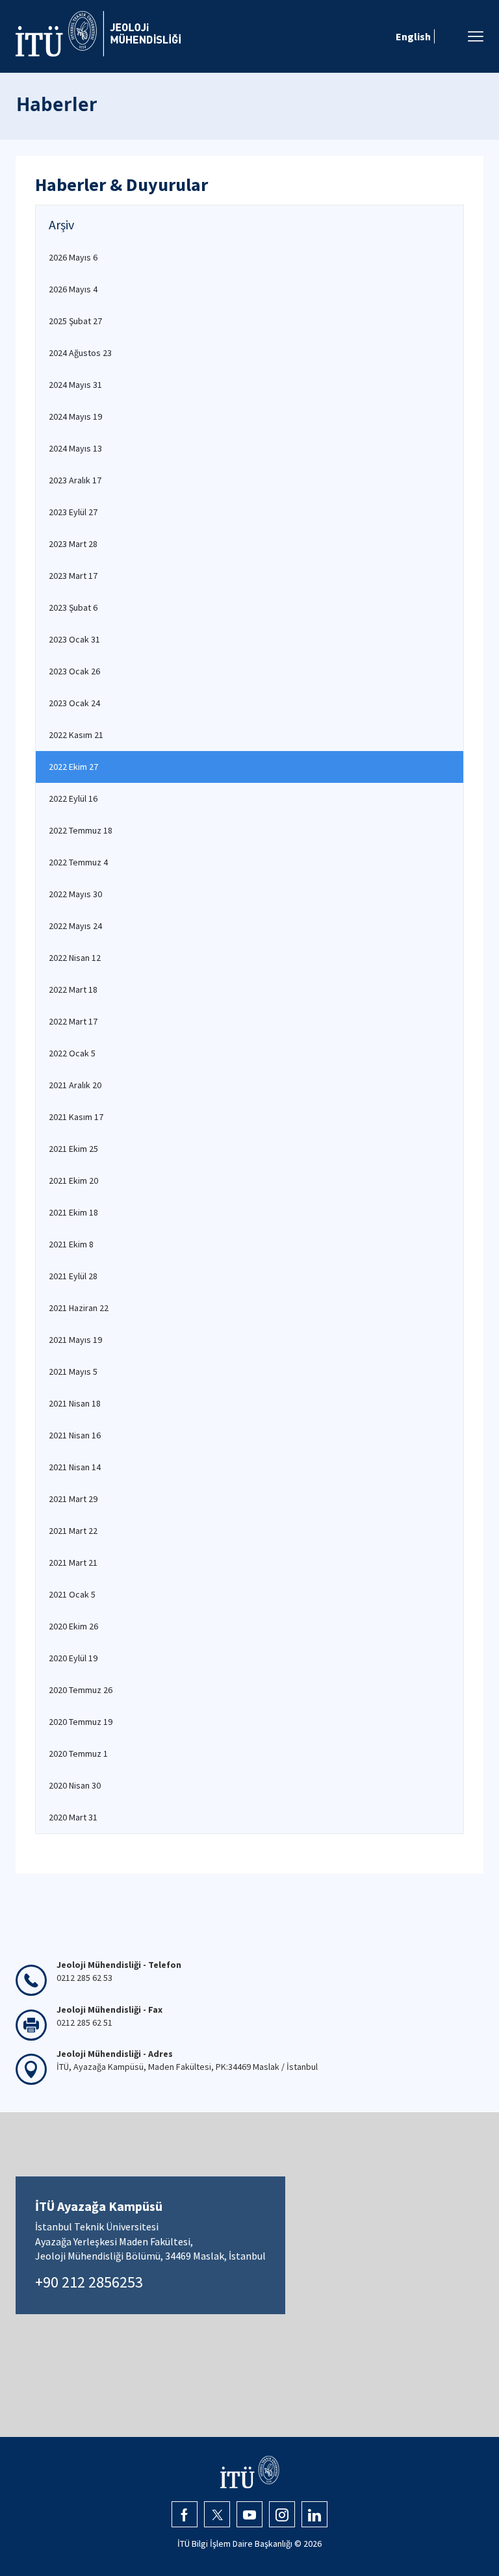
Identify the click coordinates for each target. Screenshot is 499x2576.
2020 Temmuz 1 (78, 1753)
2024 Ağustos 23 (80, 353)
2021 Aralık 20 (75, 1085)
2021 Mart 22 (73, 1531)
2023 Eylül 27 (73, 512)
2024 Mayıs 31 (75, 385)
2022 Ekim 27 (73, 767)
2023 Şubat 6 (73, 607)
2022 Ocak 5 (72, 1053)
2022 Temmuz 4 (78, 862)
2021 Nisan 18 (75, 1403)
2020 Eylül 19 (73, 1658)
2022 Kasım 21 (76, 735)
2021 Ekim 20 (73, 1180)
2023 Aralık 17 (75, 480)
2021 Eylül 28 (73, 1276)
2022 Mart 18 (73, 989)
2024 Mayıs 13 (75, 448)
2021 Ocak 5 (72, 1594)
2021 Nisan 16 (75, 1435)
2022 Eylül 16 (73, 798)
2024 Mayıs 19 (75, 416)
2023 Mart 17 (73, 576)
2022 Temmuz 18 (81, 830)
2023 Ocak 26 (74, 671)
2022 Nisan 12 (75, 958)
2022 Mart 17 (73, 1021)
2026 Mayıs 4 (73, 289)
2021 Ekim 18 (73, 1212)
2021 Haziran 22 (79, 1308)
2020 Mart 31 (73, 1817)
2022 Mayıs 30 (75, 894)
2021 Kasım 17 (76, 1117)
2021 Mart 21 (73, 1562)
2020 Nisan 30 (75, 1785)
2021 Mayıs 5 (73, 1371)
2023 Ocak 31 (74, 639)
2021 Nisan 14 (75, 1467)
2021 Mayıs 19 (75, 1340)
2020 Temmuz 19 (81, 1722)
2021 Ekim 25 (73, 1149)
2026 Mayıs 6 (73, 257)
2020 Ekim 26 (73, 1626)
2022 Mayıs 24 (75, 926)
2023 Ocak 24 (74, 703)
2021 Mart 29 (73, 1499)
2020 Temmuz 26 (81, 1690)
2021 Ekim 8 (71, 1244)
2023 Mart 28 (73, 544)
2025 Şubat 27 (75, 321)
